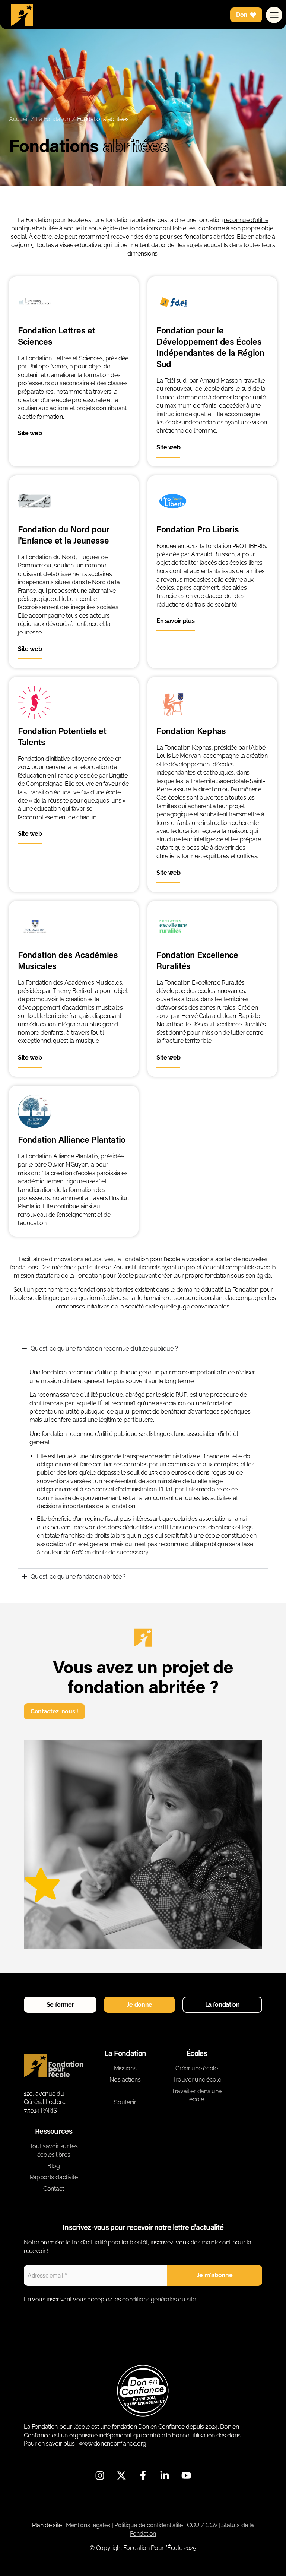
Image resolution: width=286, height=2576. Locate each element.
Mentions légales (88, 2525)
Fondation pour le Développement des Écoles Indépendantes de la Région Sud (210, 347)
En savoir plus (176, 621)
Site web (30, 433)
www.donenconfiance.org (112, 2444)
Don (242, 15)
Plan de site (47, 2525)
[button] (60, 2005)
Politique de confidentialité (149, 2525)
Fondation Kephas (191, 731)
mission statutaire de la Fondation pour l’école (74, 1276)
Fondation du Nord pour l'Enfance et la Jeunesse (64, 535)
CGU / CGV (202, 2525)
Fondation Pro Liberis (198, 529)
